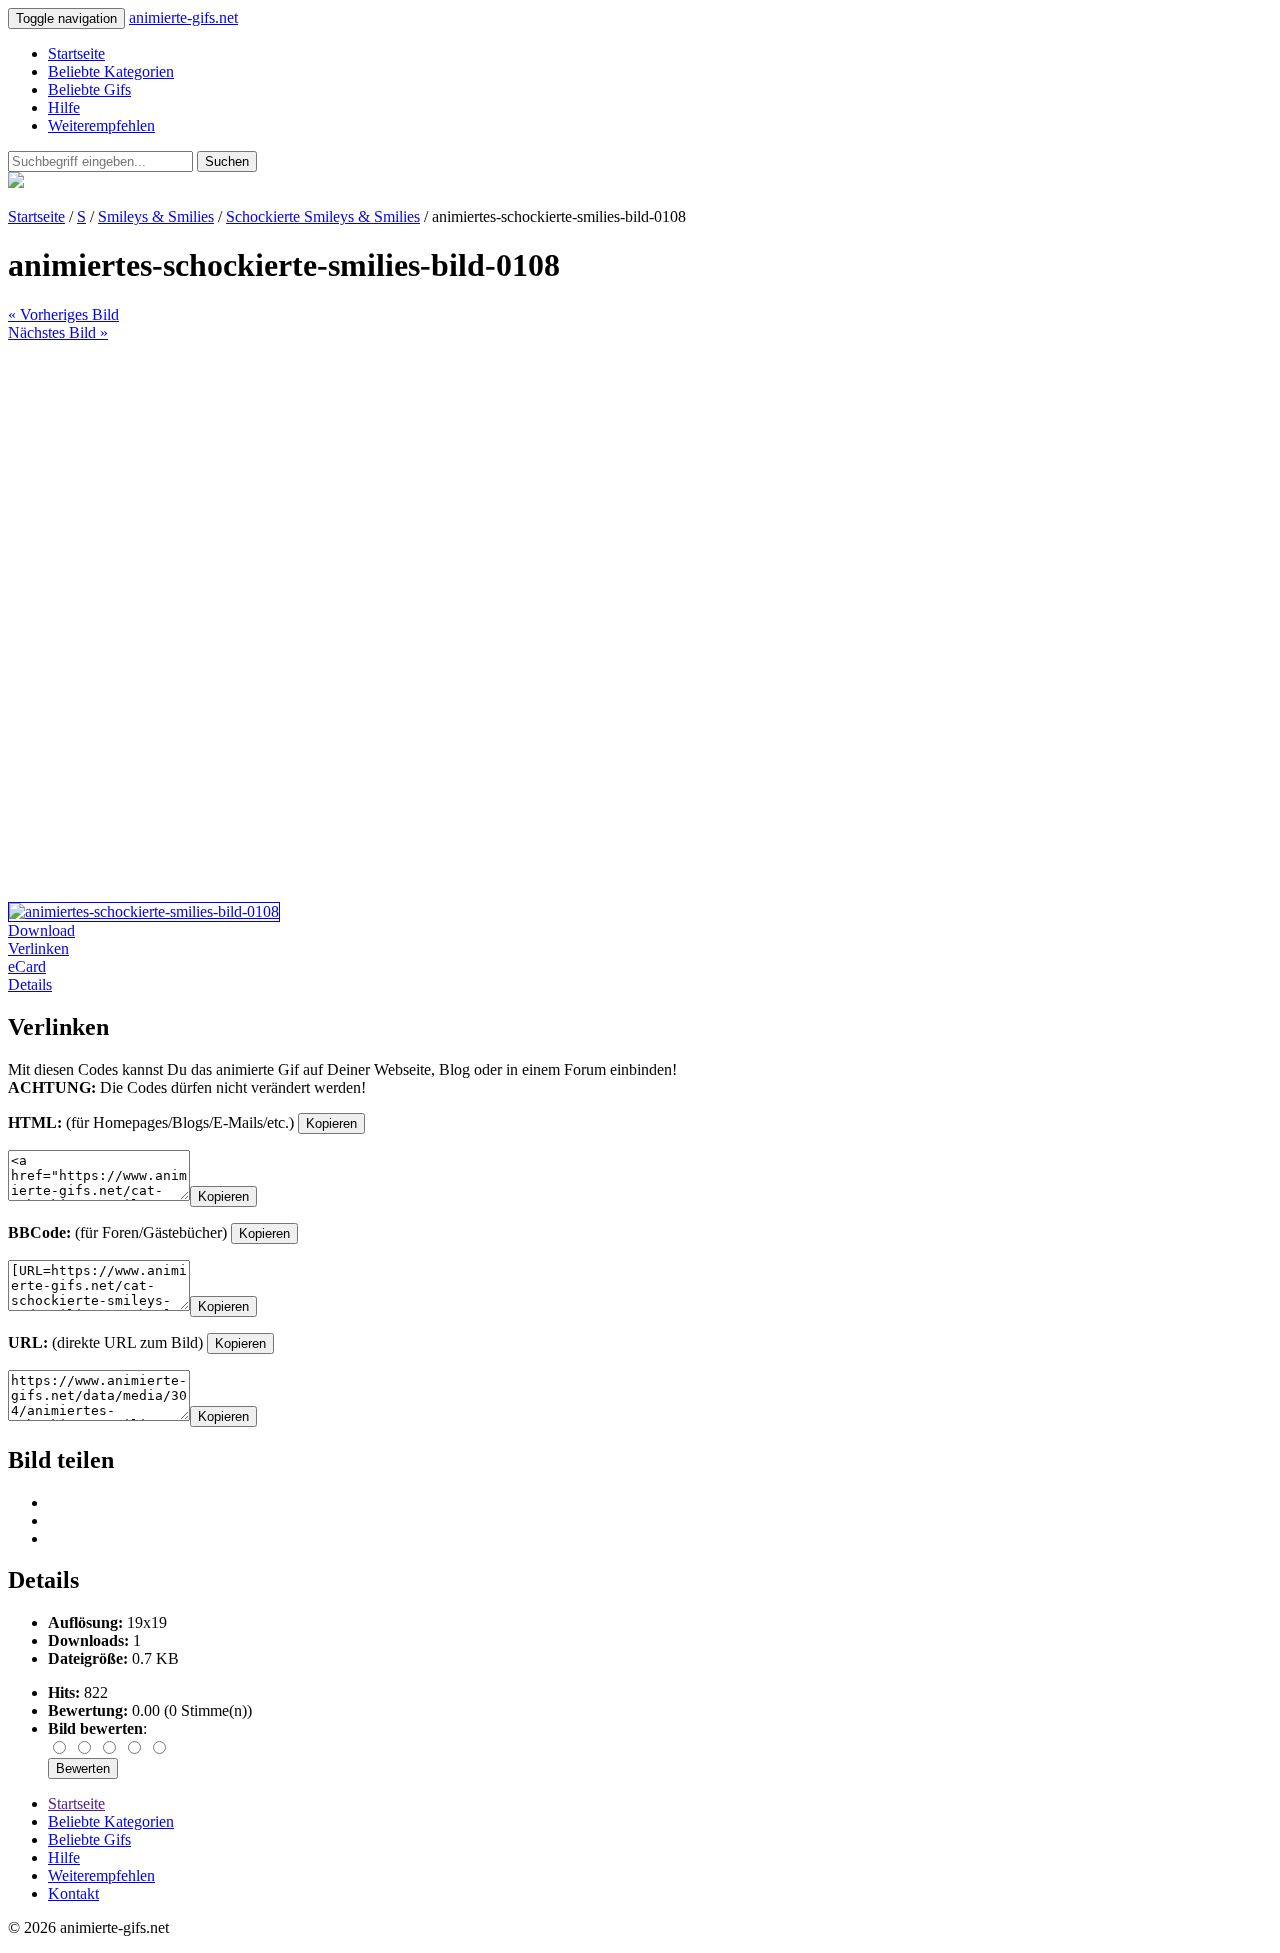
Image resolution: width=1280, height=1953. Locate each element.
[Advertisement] (608, 482)
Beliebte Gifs (89, 89)
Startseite (76, 53)
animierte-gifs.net (183, 17)
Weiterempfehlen (101, 125)
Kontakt (73, 1893)
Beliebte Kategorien (111, 71)
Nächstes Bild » (58, 332)
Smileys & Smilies (156, 216)
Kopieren (331, 1123)
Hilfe (64, 107)
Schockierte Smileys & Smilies (323, 216)
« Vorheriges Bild (63, 314)
